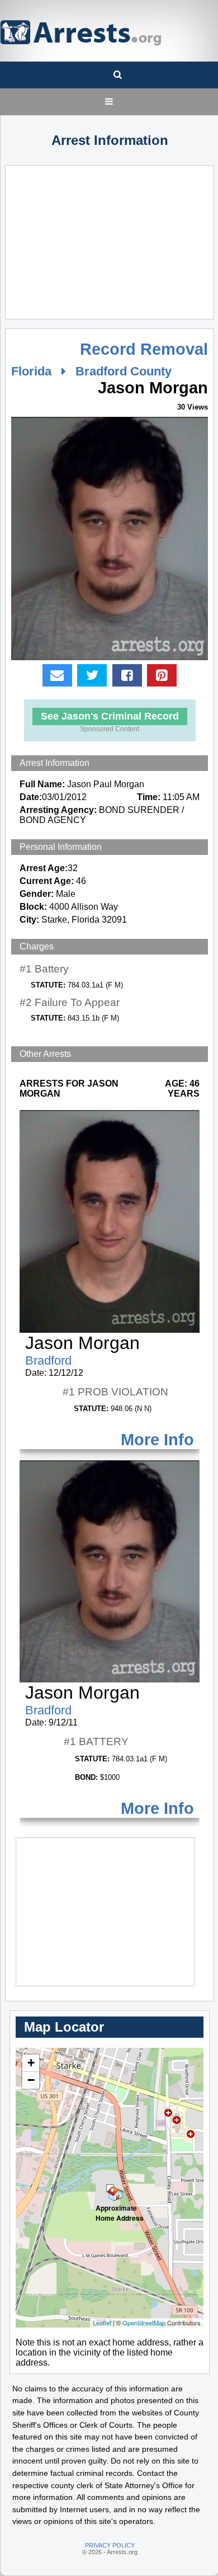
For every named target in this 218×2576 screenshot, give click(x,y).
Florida (31, 371)
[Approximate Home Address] (110, 2188)
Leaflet (102, 2323)
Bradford (48, 1360)
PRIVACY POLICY (110, 2545)
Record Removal (144, 349)
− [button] (31, 2080)
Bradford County (124, 371)
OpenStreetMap (144, 2323)
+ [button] (31, 2063)
